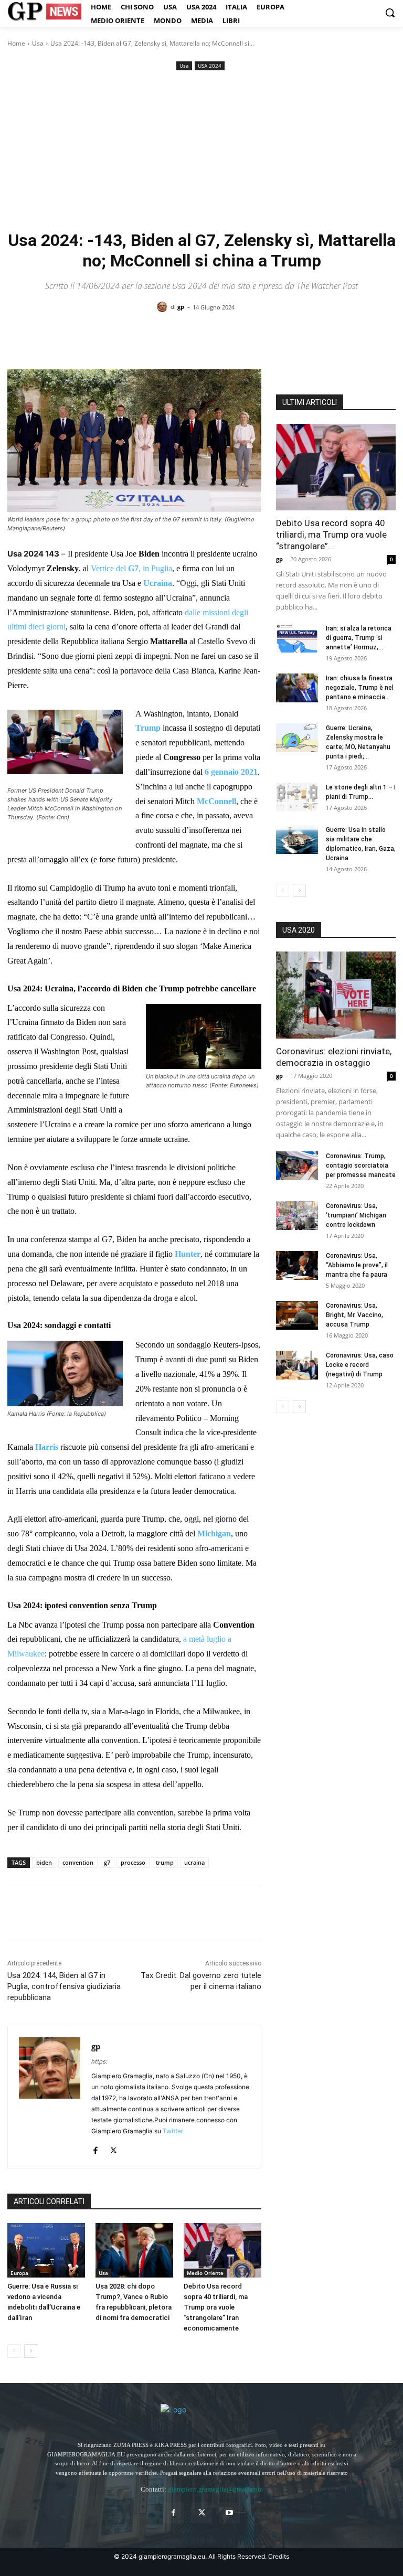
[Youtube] (230, 2513)
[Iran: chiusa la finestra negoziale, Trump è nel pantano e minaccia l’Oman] (297, 688)
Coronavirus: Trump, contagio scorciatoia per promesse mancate (361, 1166)
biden (44, 1862)
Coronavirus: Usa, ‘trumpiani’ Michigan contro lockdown (356, 1215)
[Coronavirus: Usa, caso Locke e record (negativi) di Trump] (297, 1365)
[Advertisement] (201, 152)
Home (16, 43)
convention (78, 1862)
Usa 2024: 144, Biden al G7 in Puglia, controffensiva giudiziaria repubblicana (64, 1986)
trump (165, 1862)
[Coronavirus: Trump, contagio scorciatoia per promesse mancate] (297, 1166)
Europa (19, 2273)
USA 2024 (210, 66)
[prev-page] (14, 2351)
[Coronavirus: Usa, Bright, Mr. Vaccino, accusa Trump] (297, 1315)
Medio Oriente (205, 2273)
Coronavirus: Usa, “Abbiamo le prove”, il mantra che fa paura (357, 1265)
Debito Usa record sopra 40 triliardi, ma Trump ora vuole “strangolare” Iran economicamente (216, 2307)
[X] (42, 1912)
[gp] (164, 307)
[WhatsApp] (90, 1912)
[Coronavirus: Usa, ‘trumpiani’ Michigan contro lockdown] (297, 1216)
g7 (107, 1862)
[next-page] (31, 2351)
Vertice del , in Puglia (131, 568)
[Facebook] (18, 1912)
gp (181, 307)
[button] (390, 13)
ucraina (194, 1862)
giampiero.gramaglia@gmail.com (215, 2489)
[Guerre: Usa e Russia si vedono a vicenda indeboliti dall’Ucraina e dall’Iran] (46, 2250)
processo (133, 1862)
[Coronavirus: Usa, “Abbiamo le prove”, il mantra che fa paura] (297, 1265)
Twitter (173, 2131)
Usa (38, 43)
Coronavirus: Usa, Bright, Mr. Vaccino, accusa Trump (354, 1315)
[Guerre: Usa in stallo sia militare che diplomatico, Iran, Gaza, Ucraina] (297, 840)
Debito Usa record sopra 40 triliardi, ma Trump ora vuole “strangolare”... (331, 535)
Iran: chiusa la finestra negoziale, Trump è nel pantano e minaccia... (360, 688)
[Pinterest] (66, 1912)
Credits (279, 2556)
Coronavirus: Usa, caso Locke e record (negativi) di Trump (360, 1365)
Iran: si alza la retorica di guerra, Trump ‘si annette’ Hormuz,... (359, 638)
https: (99, 2061)
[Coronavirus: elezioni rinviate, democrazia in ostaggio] (336, 995)
